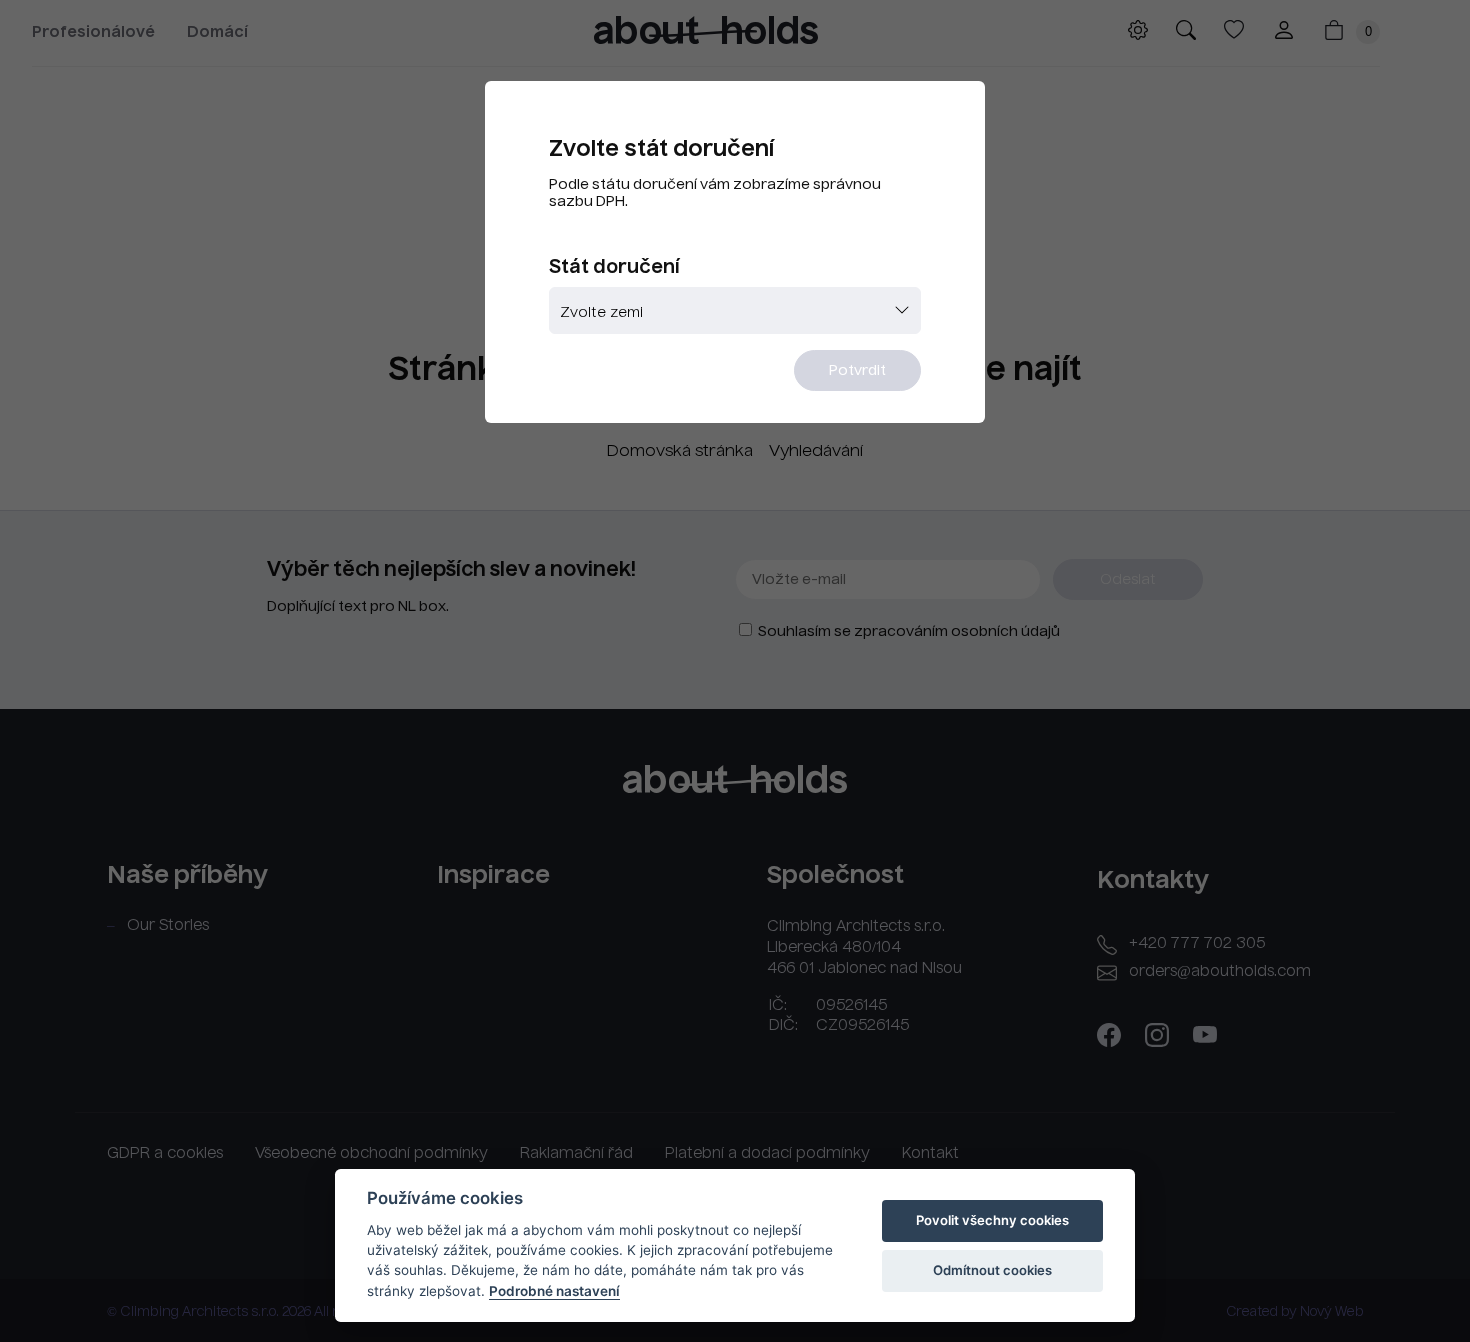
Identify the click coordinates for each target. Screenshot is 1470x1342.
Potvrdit (857, 371)
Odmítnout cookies (992, 1270)
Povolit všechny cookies (992, 1220)
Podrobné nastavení (554, 1291)
